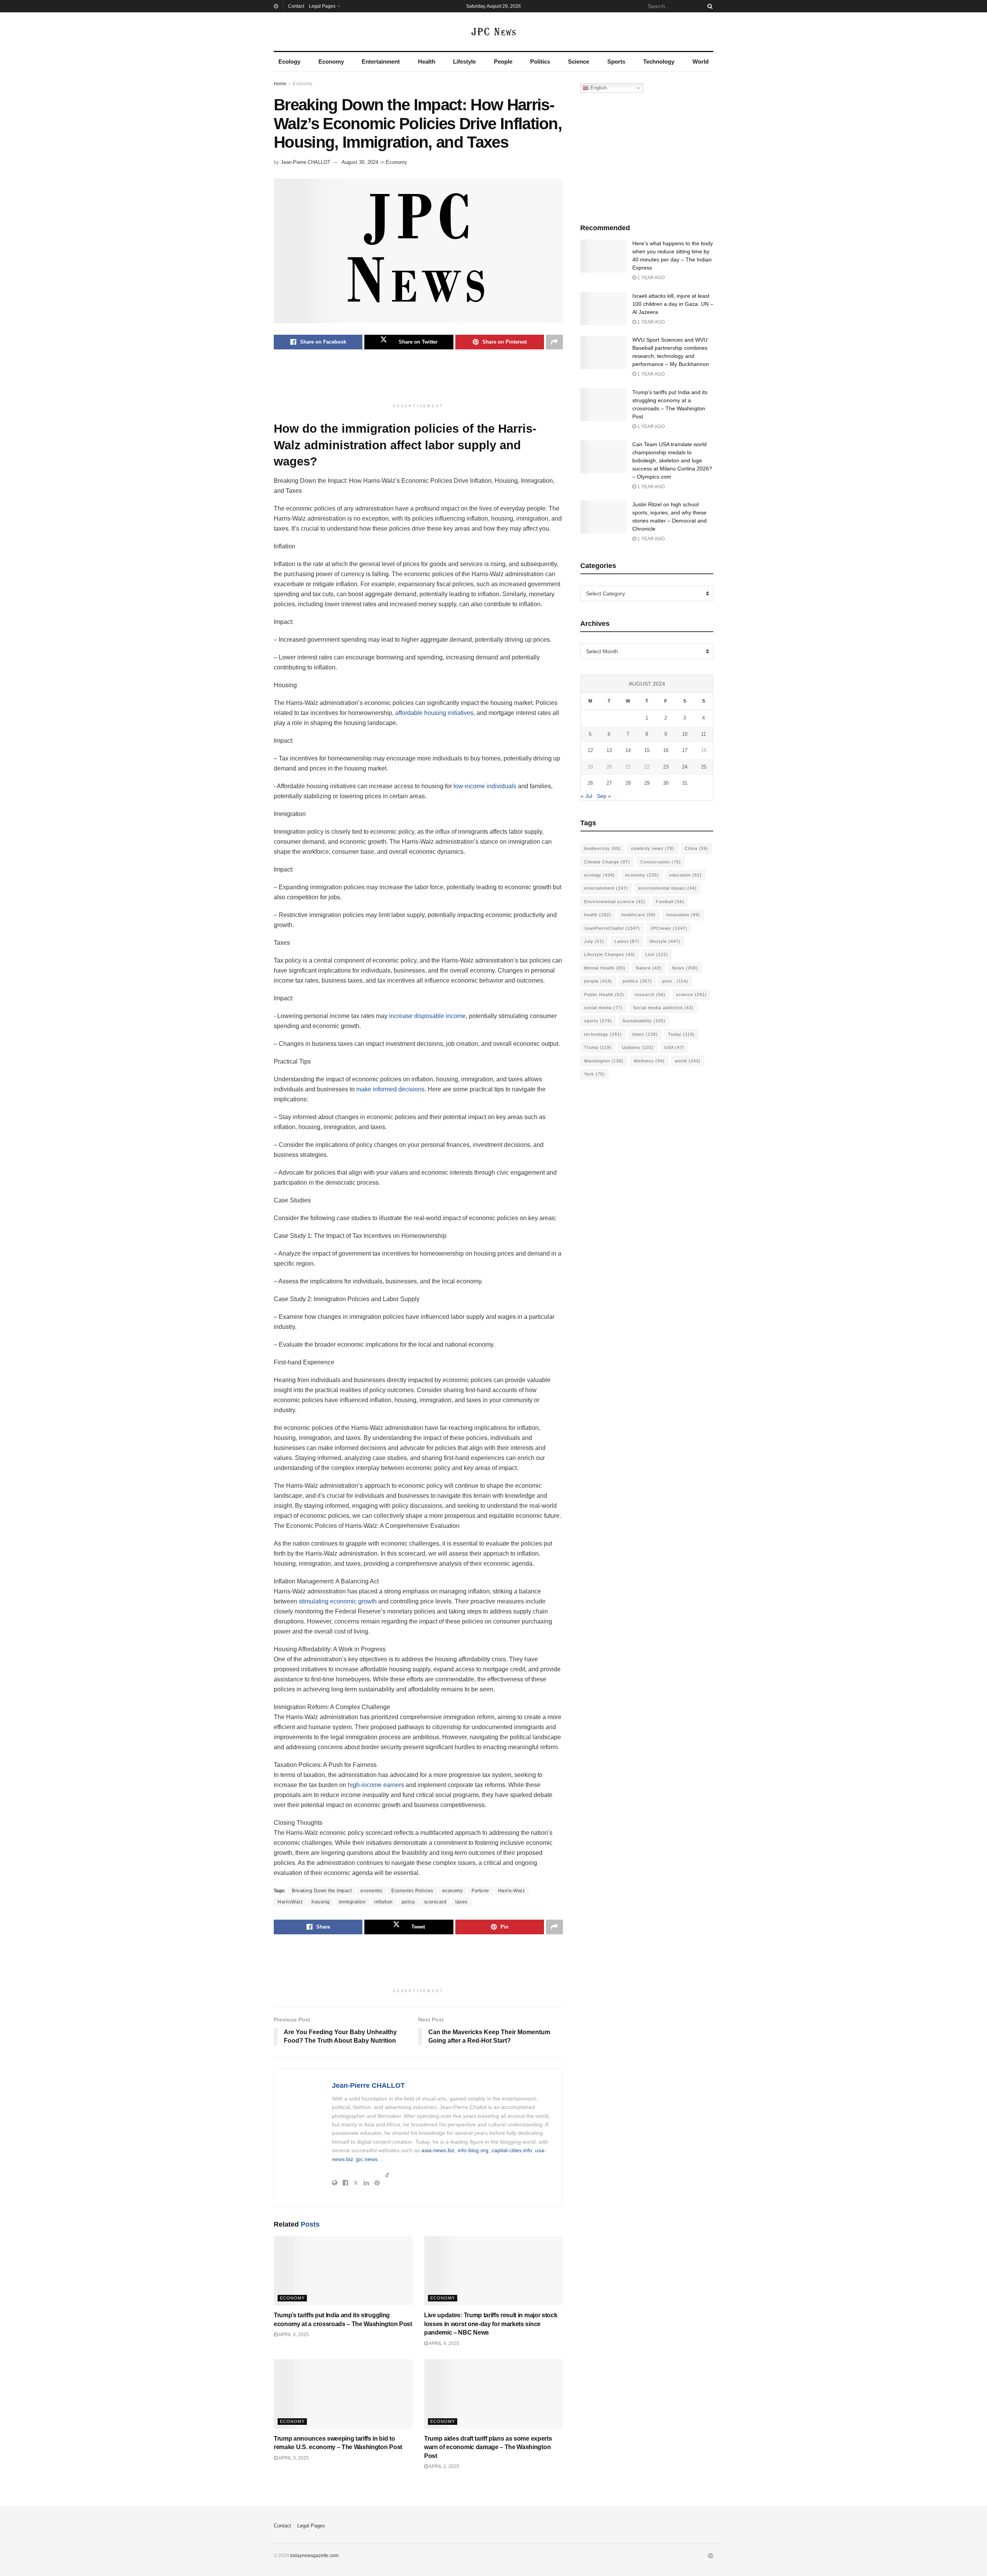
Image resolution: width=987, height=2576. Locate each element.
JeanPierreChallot (612, 928)
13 (609, 750)
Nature (649, 968)
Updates (638, 1047)
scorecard (435, 1902)
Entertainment (381, 62)
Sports (616, 62)
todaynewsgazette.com (314, 2556)
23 (666, 767)
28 (628, 783)
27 (609, 783)
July (594, 941)
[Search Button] (709, 6)
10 (685, 734)
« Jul (586, 796)
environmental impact (668, 888)
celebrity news (653, 848)
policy (408, 1902)
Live (657, 954)
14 (628, 750)
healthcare (639, 915)
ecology (600, 875)
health (598, 915)
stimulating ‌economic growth (338, 1601)
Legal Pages (322, 6)
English (598, 88)
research (650, 995)
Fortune (480, 1891)
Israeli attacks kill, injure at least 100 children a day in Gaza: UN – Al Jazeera (673, 304)
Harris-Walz (512, 1891)
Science (579, 62)
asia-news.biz (438, 2150)
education (686, 875)
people (598, 981)
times (645, 1034)
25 (704, 767)
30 (666, 783)
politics (637, 981)
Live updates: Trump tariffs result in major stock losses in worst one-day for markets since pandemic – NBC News (491, 2324)
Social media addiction (663, 1008)
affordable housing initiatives (434, 713)
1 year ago (650, 278)
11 (703, 734)
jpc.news (367, 2159)
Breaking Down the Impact (322, 1891)
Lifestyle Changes (610, 954)
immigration (352, 1902)
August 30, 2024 (360, 162)
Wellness (649, 1061)
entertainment (606, 888)
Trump (598, 1047)
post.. (675, 981)
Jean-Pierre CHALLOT (306, 162)
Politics (540, 62)
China (696, 848)
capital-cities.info (512, 2150)
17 (685, 750)
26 (590, 783)
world (688, 1061)
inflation (384, 1902)
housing (321, 1902)
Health (427, 62)
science (691, 995)
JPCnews (669, 928)
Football (670, 902)
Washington (604, 1061)
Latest (627, 941)
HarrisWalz (290, 1902)
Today (681, 1034)
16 (666, 750)
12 (590, 750)
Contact (296, 6)
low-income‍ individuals (485, 786)
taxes (461, 1902)
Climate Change (607, 862)
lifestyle (665, 941)
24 (685, 767)
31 (685, 783)
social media (603, 1008)
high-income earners (376, 1785)
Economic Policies (412, 1891)
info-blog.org (473, 2150)
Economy (331, 62)
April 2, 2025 (444, 2466)
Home (280, 84)
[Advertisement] (418, 380)
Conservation (661, 862)
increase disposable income (427, 1016)
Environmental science (615, 902)
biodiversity (602, 848)
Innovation (683, 915)
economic (371, 1891)
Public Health (604, 995)
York (595, 1074)
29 (647, 783)
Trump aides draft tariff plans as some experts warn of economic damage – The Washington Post (488, 2447)
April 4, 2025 (293, 2335)
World (701, 62)
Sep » (604, 796)
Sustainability (644, 1021)
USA (674, 1047)
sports (598, 1021)
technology (603, 1034)
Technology (659, 62)
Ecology (289, 62)
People (503, 62)
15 (647, 750)
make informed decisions (390, 1089)
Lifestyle (464, 62)
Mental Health (605, 968)
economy (453, 1891)
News (685, 968)
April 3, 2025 (293, 2458)
